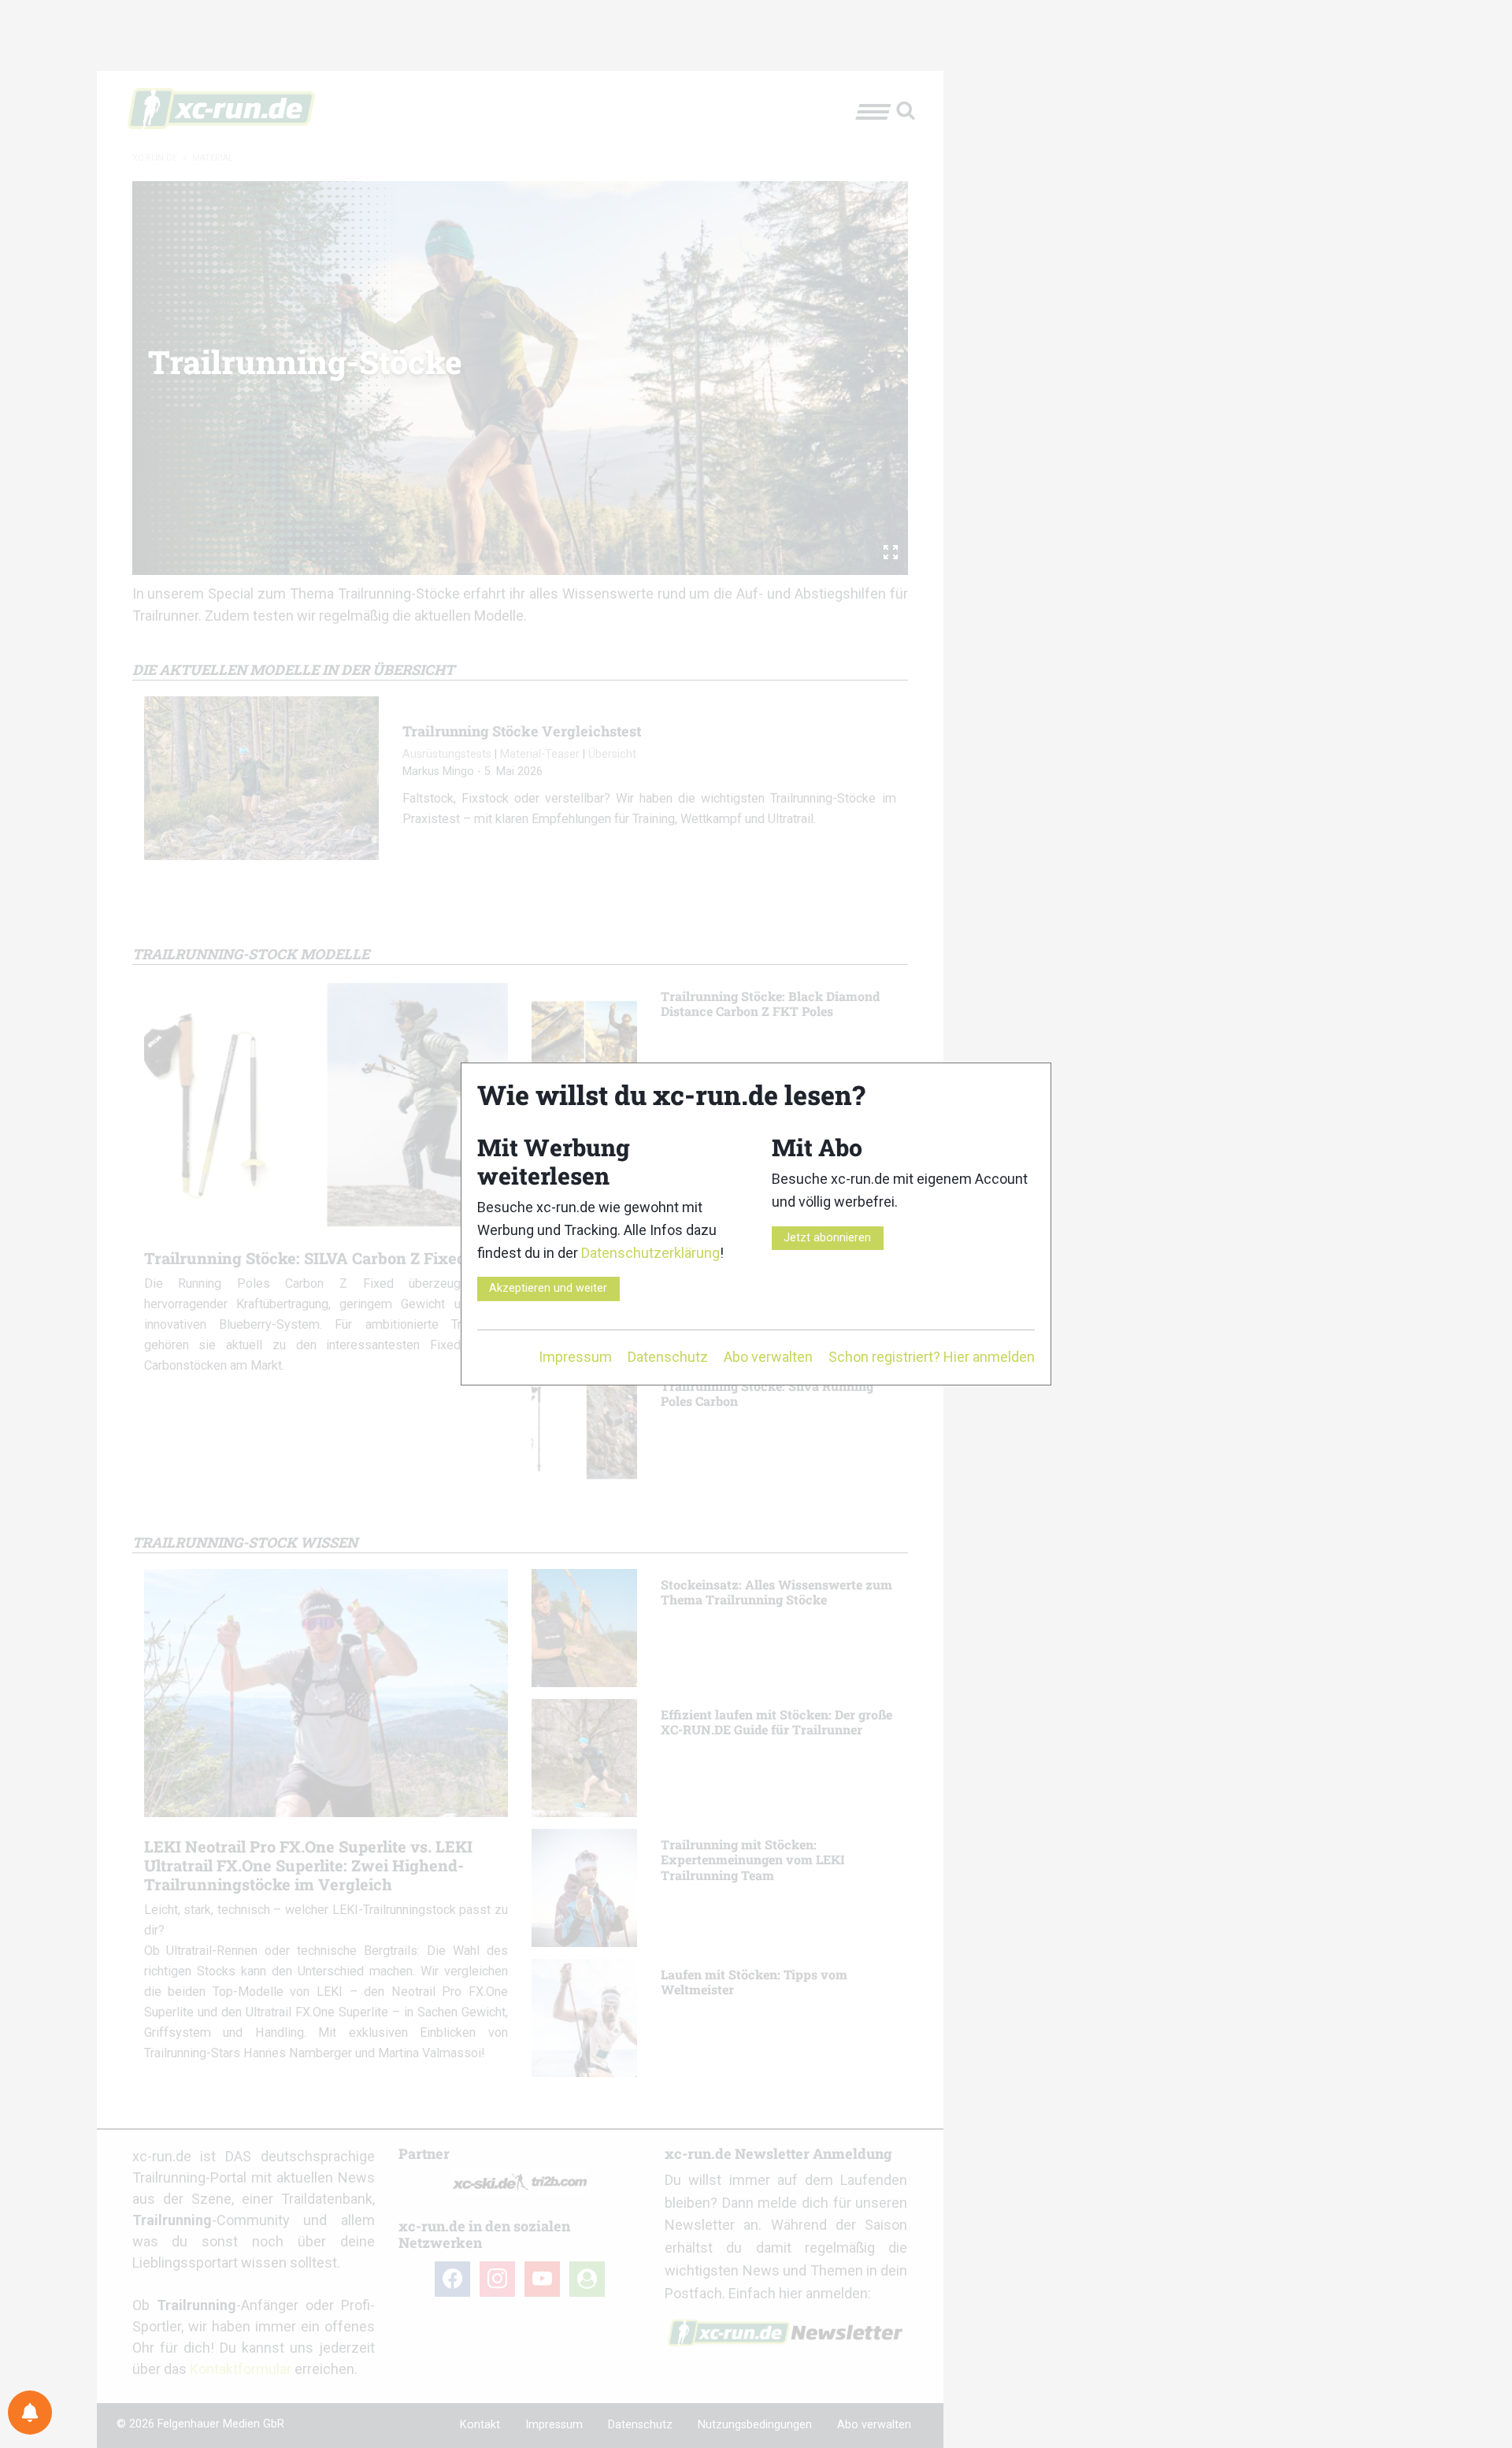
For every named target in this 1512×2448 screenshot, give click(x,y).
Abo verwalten (768, 1357)
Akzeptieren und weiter (548, 1288)
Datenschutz (668, 1357)
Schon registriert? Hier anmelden (932, 1357)
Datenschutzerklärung (650, 1253)
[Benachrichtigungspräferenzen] (30, 2413)
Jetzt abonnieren (827, 1238)
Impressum (575, 1357)
